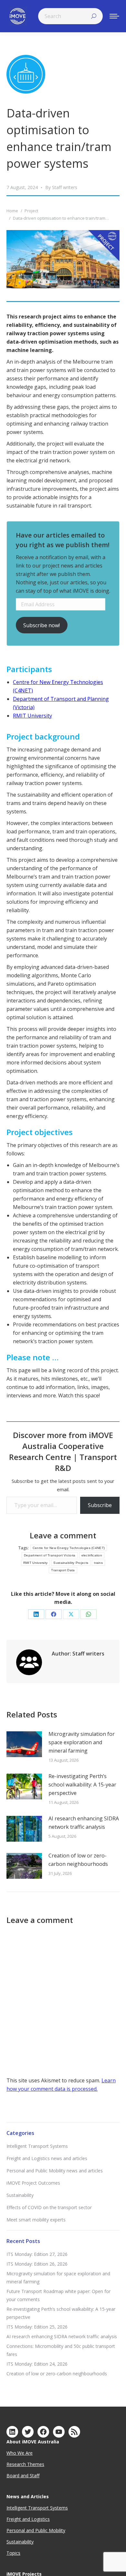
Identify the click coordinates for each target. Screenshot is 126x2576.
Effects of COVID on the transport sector (49, 2207)
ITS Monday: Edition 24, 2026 (37, 2364)
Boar (12, 2475)
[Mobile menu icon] (114, 16)
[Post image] (24, 1744)
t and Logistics (35, 2519)
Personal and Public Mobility (36, 2530)
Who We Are (20, 2453)
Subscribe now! (42, 625)
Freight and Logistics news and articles (47, 2158)
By (61, 187)
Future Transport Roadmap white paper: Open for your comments (58, 2295)
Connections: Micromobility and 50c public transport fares (61, 2350)
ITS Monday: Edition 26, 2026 (37, 2264)
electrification (92, 1555)
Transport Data (63, 1570)
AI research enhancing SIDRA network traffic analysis (84, 1823)
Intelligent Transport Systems (37, 2146)
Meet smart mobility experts (36, 2220)
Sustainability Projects (71, 1563)
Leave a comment (63, 1535)
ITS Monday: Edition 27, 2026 (37, 2254)
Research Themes (25, 2464)
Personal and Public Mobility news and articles (55, 2171)
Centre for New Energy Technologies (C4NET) (69, 1548)
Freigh (13, 2519)
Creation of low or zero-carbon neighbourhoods (78, 1860)
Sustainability (20, 2195)
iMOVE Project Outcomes (33, 2183)
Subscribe (100, 1505)
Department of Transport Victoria (50, 1555)
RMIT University (32, 716)
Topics (13, 2553)
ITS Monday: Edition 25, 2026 (37, 2327)
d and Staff (28, 2475)
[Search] (94, 16)
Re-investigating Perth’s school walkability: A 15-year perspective (82, 1785)
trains (98, 1563)
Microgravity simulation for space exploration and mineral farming (82, 1742)
